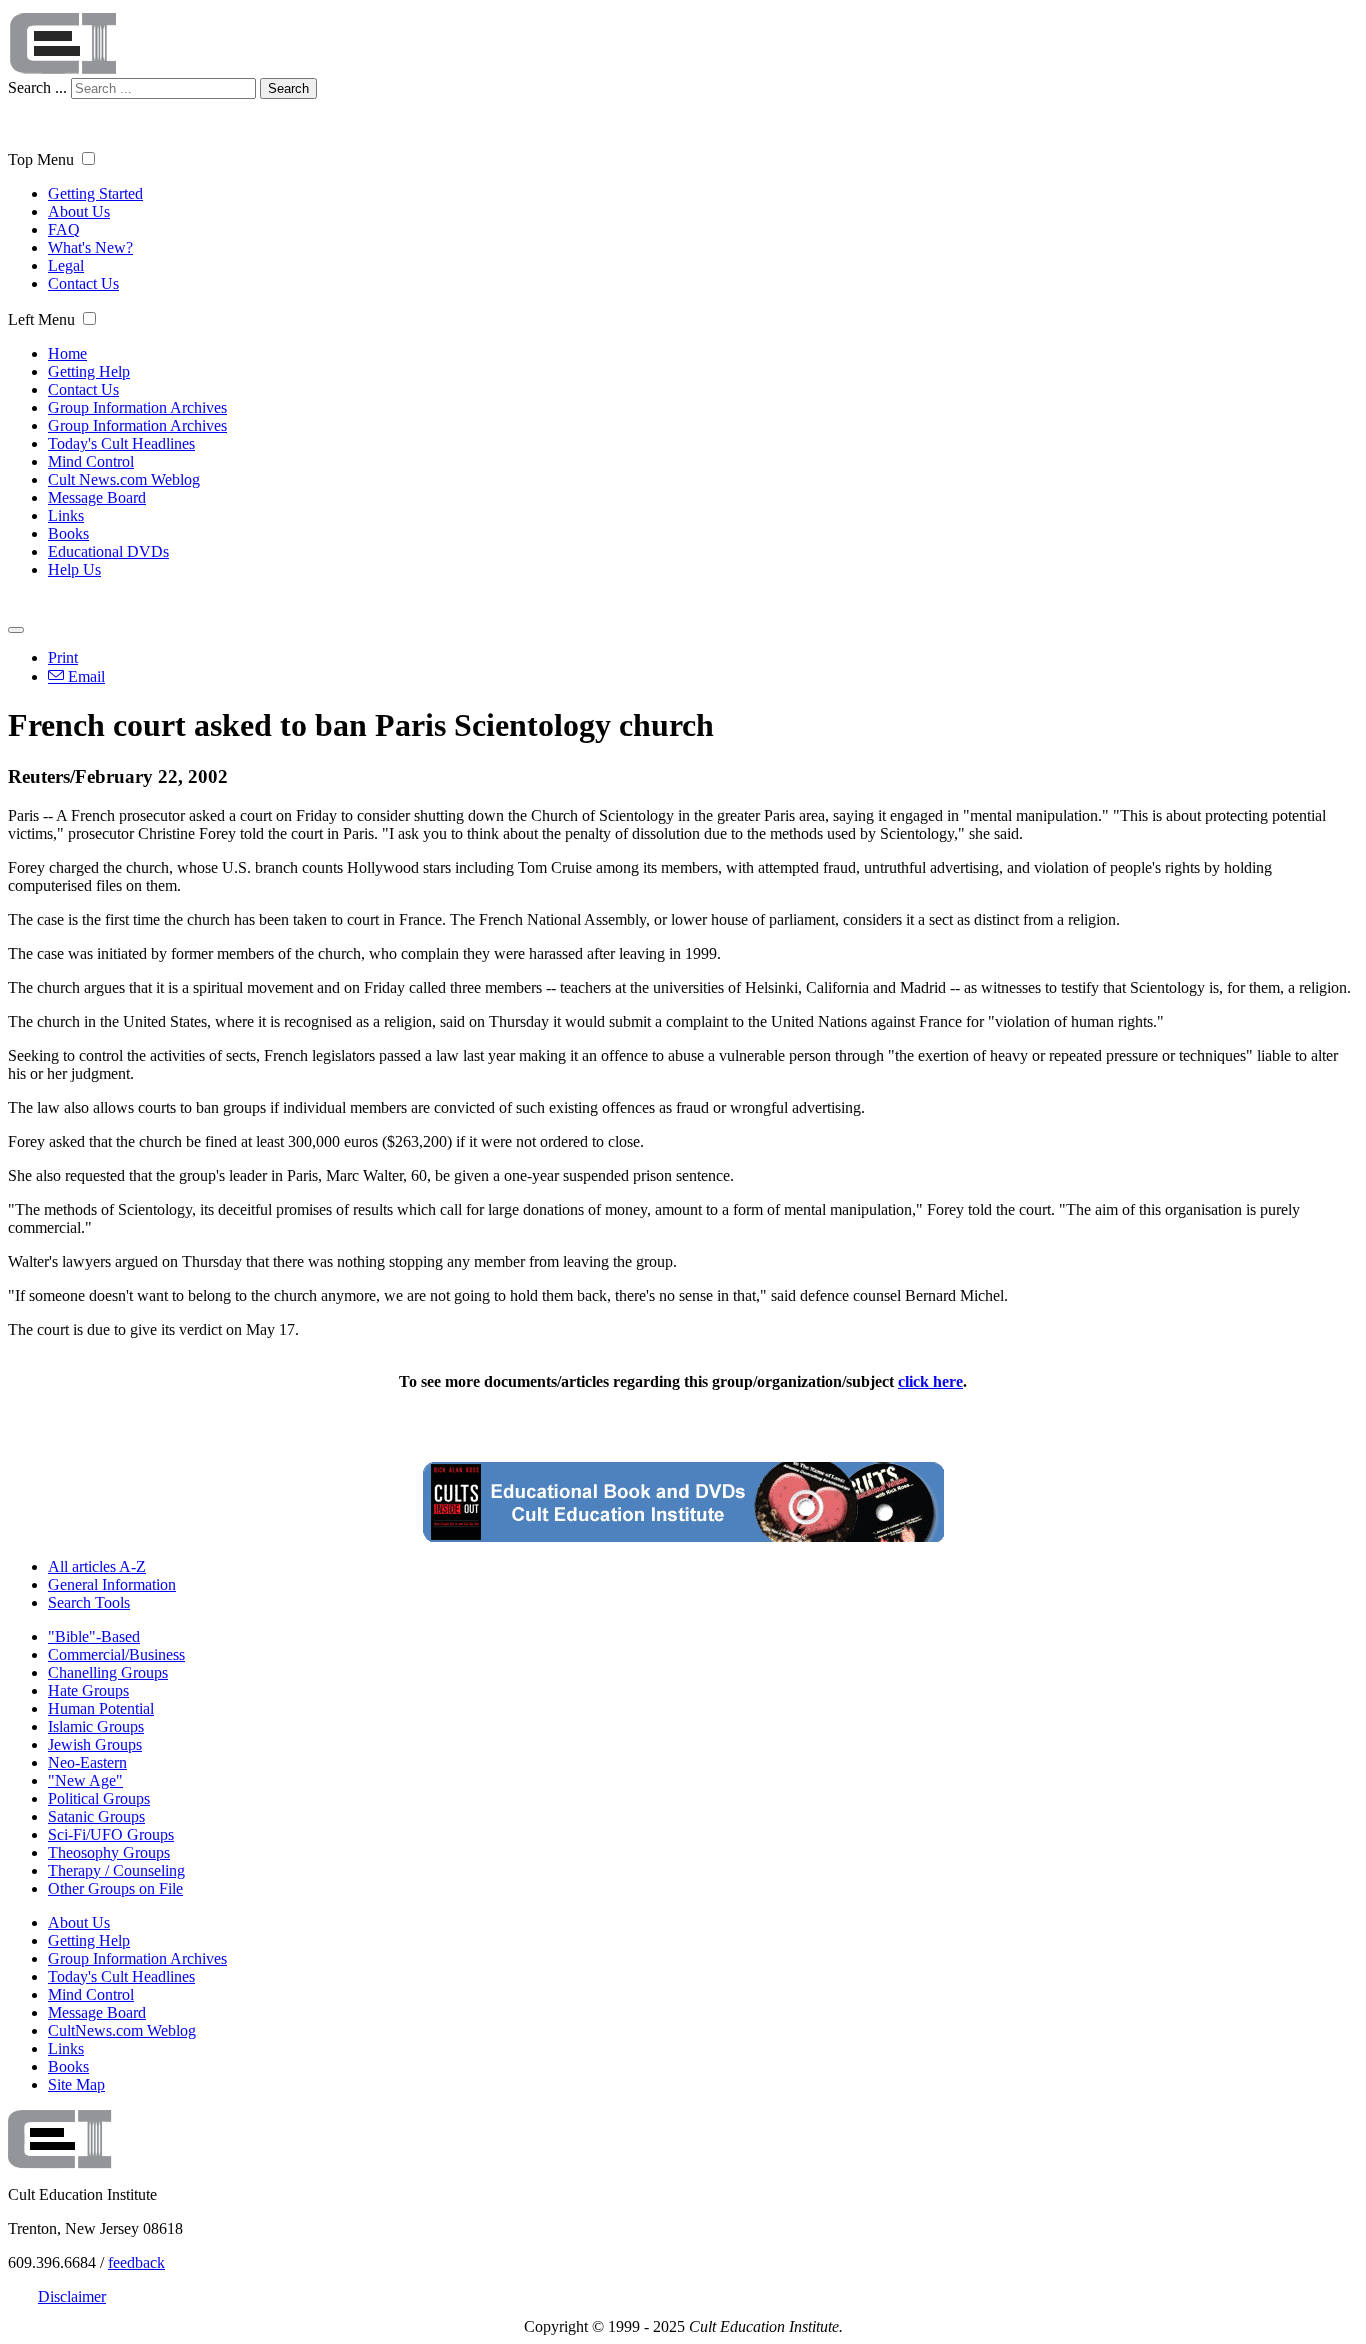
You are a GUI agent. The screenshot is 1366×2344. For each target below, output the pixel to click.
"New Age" (85, 1780)
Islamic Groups (96, 1726)
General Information (112, 1584)
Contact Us (83, 283)
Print (63, 657)
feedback (136, 2262)
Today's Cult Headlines (121, 443)
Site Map (76, 2084)
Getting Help (89, 371)
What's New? (90, 247)
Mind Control (91, 461)
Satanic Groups (96, 1816)
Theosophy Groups (109, 1852)
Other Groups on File (115, 1888)
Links (66, 515)
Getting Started (95, 193)
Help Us (74, 569)
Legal (66, 265)
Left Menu (41, 319)
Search (288, 88)
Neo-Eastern (87, 1762)
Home (67, 353)
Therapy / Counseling (116, 1870)
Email (84, 676)
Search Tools (89, 1602)
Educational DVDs (108, 551)
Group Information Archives (137, 407)
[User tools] (16, 630)
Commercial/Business (116, 1654)
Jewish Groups (95, 1744)
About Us (79, 211)
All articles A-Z (97, 1566)
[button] (88, 158)
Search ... (37, 87)
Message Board (97, 497)
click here (930, 1381)
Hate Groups (88, 1690)
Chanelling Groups (108, 1672)
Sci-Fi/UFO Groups (111, 1834)
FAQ (64, 229)
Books (68, 533)
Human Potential (101, 1708)
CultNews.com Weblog (122, 2030)
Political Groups (99, 1798)
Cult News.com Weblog (124, 479)
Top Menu (41, 159)
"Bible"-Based (94, 1636)
